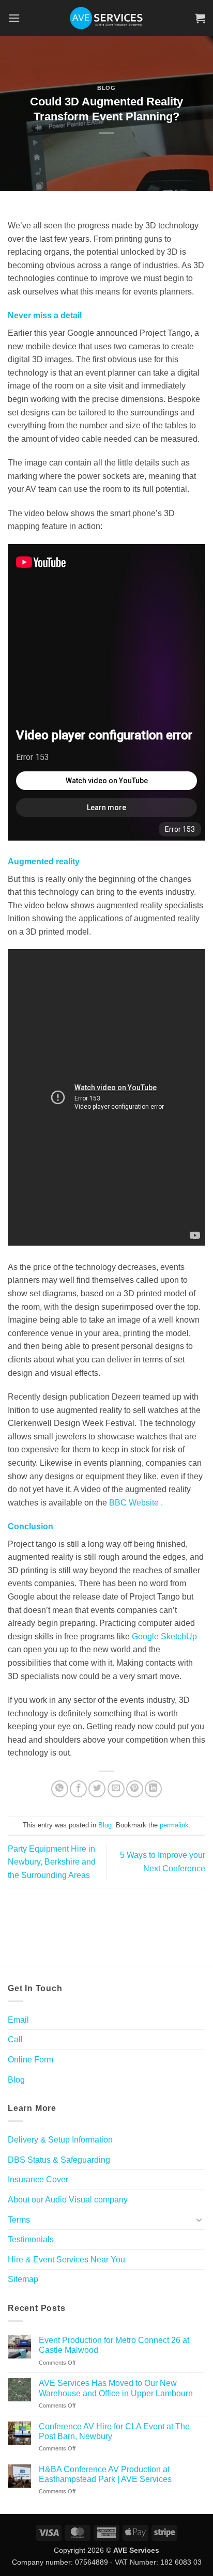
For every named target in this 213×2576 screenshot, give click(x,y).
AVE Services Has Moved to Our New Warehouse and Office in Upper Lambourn (116, 2388)
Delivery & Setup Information (60, 2140)
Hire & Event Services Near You (66, 2260)
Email (18, 2020)
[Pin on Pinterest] (135, 1789)
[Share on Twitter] (97, 1789)
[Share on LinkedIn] (153, 1789)
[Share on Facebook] (78, 1789)
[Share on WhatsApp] (60, 1789)
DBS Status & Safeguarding (59, 2160)
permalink (174, 1825)
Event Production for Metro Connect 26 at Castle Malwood (114, 2345)
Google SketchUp (164, 1636)
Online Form (31, 2060)
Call (15, 2039)
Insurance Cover (38, 2179)
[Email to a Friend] (116, 1789)
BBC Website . (136, 1503)
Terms (19, 2220)
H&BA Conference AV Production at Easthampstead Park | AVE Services (105, 2474)
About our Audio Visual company (68, 2200)
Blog (106, 88)
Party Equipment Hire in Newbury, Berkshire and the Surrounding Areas (52, 1862)
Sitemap (23, 2279)
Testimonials (31, 2239)
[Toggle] (199, 2220)
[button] (14, 18)
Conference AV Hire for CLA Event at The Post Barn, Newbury (114, 2431)
